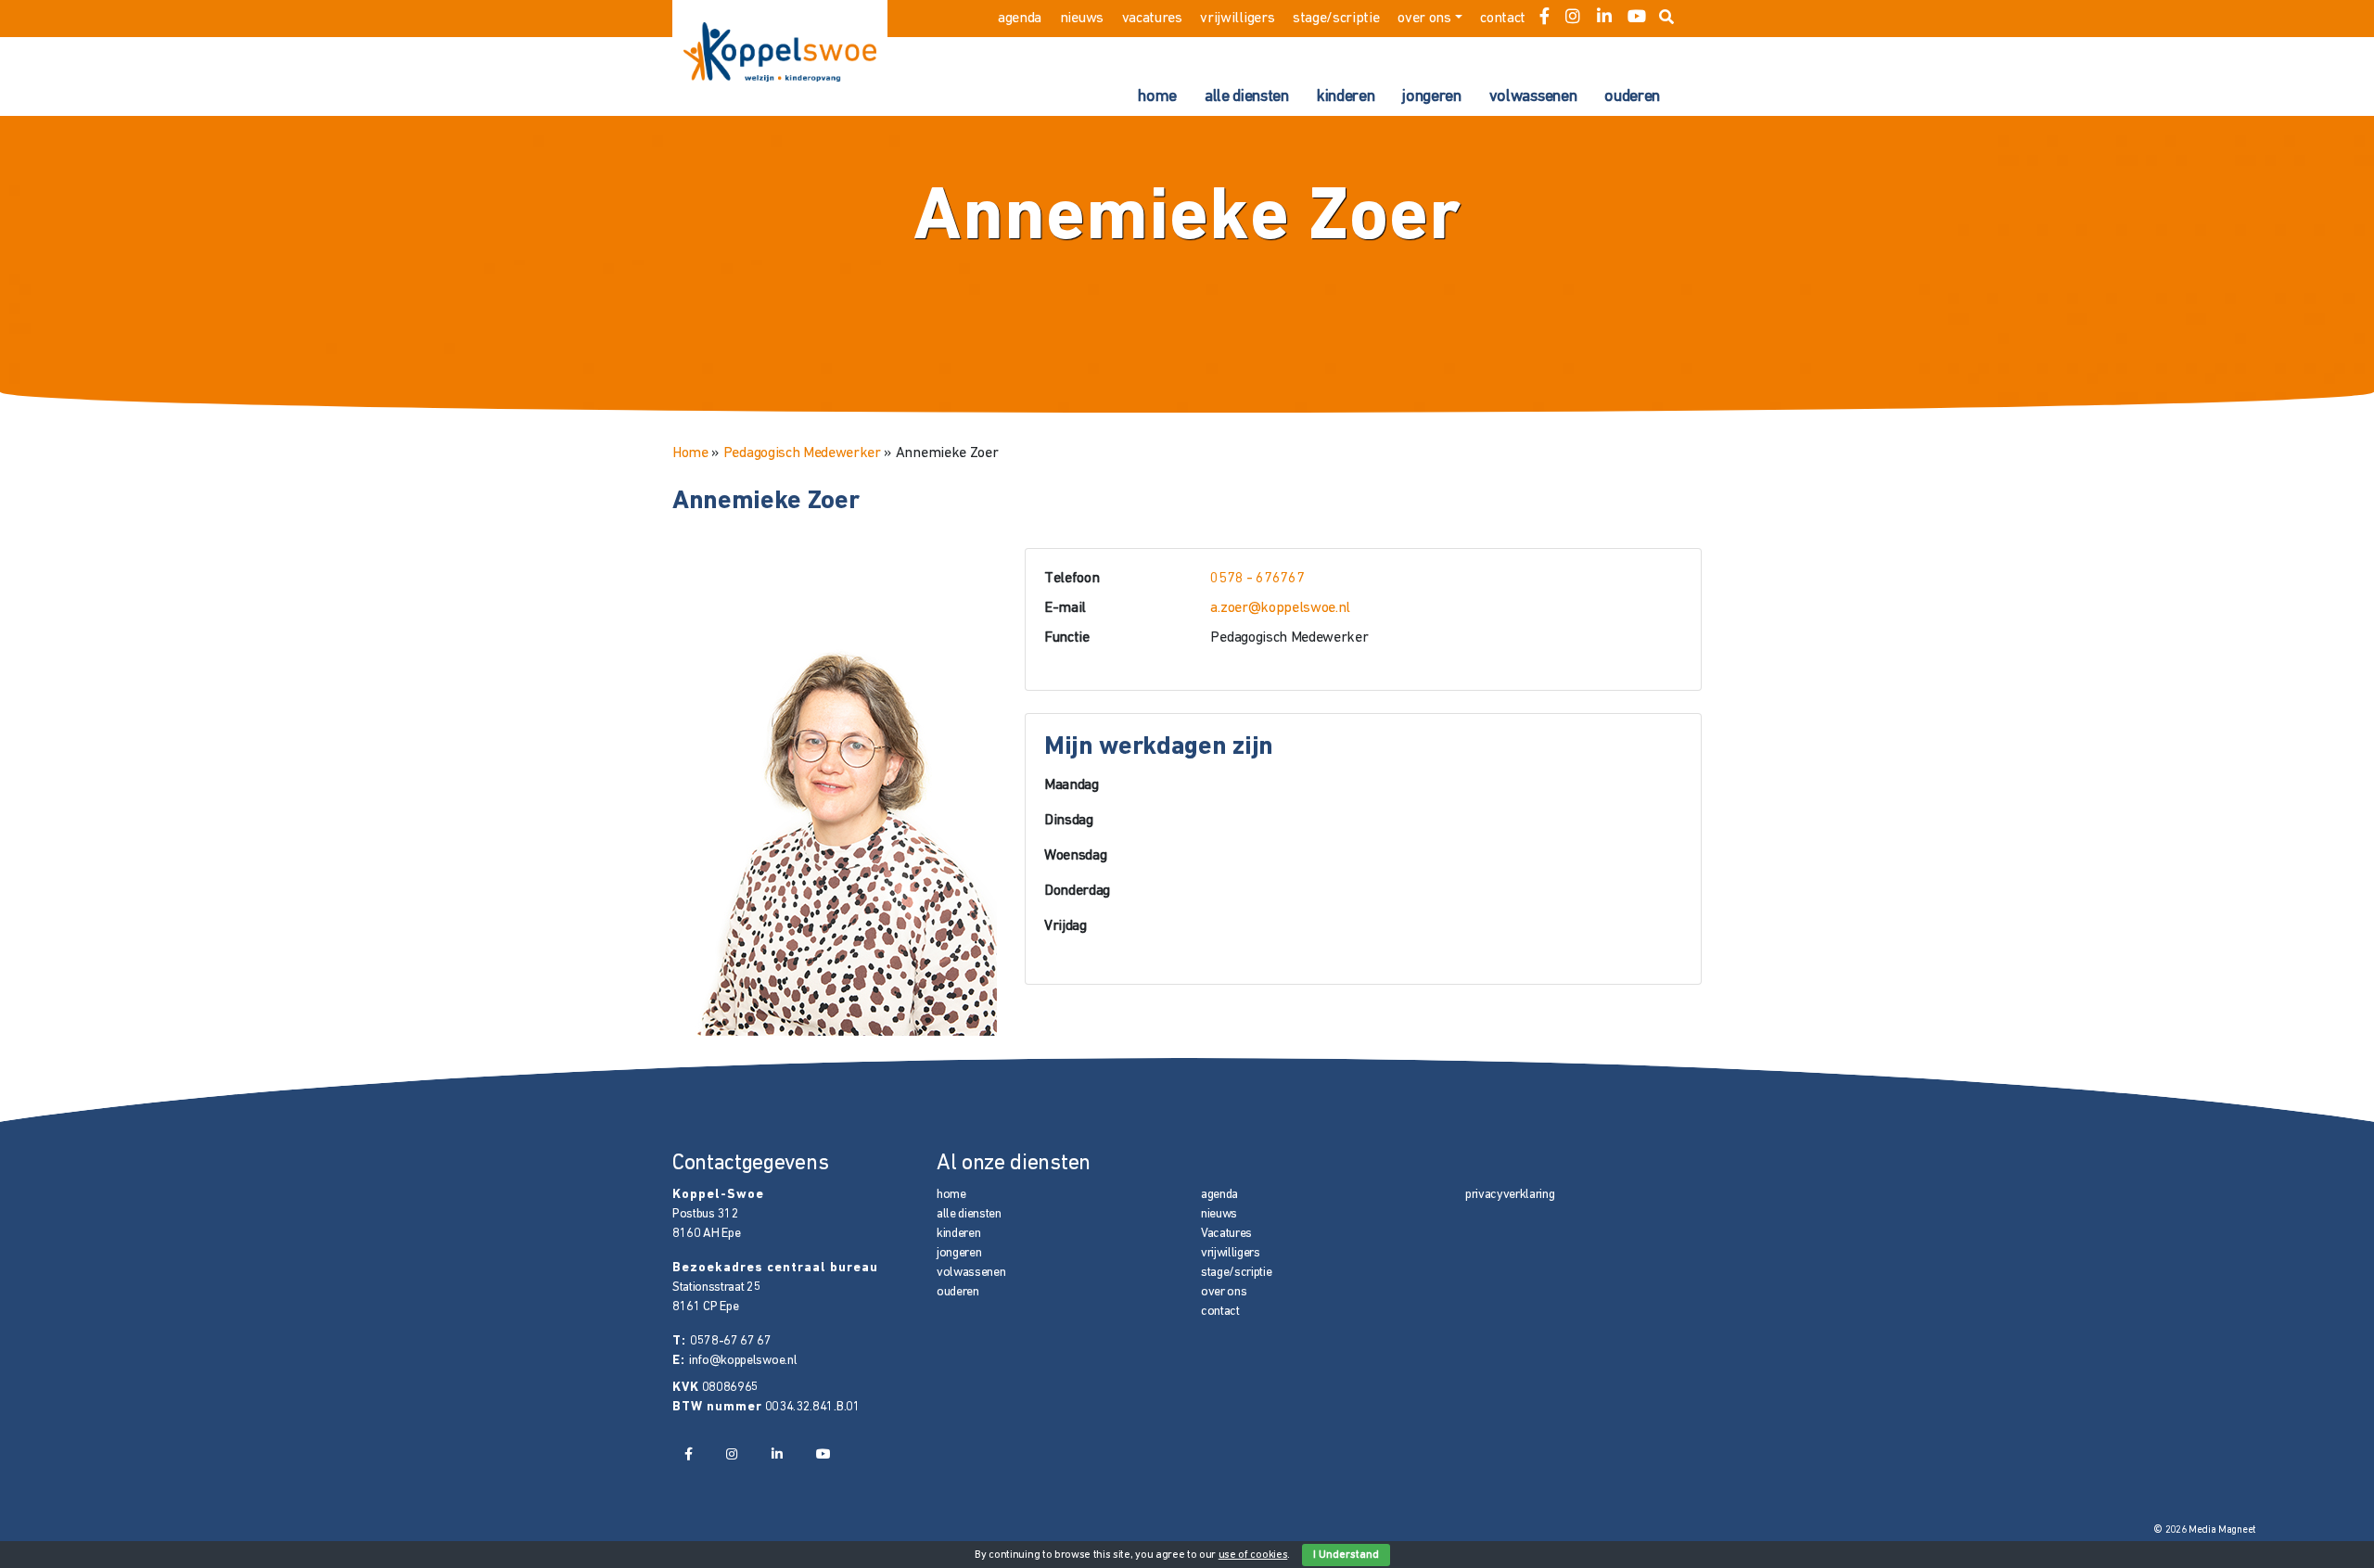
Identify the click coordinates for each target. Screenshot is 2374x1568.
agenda (1020, 19)
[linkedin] (1604, 19)
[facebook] (1544, 19)
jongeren (1431, 97)
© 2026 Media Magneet (2205, 1530)
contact (1503, 19)
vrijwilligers (1237, 19)
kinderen (1346, 97)
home (1157, 97)
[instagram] (1573, 19)
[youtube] (1637, 19)
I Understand (1346, 1555)
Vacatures (1152, 19)
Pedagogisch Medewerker (802, 453)
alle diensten (1247, 97)
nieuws (1082, 19)
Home (690, 453)
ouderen (1632, 97)
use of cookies (1253, 1555)
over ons (1424, 19)
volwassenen (1533, 97)
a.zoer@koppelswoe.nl (1280, 608)
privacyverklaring (1510, 1195)
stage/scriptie (1336, 19)
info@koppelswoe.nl (743, 1361)
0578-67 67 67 (731, 1341)
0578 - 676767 (1257, 579)
